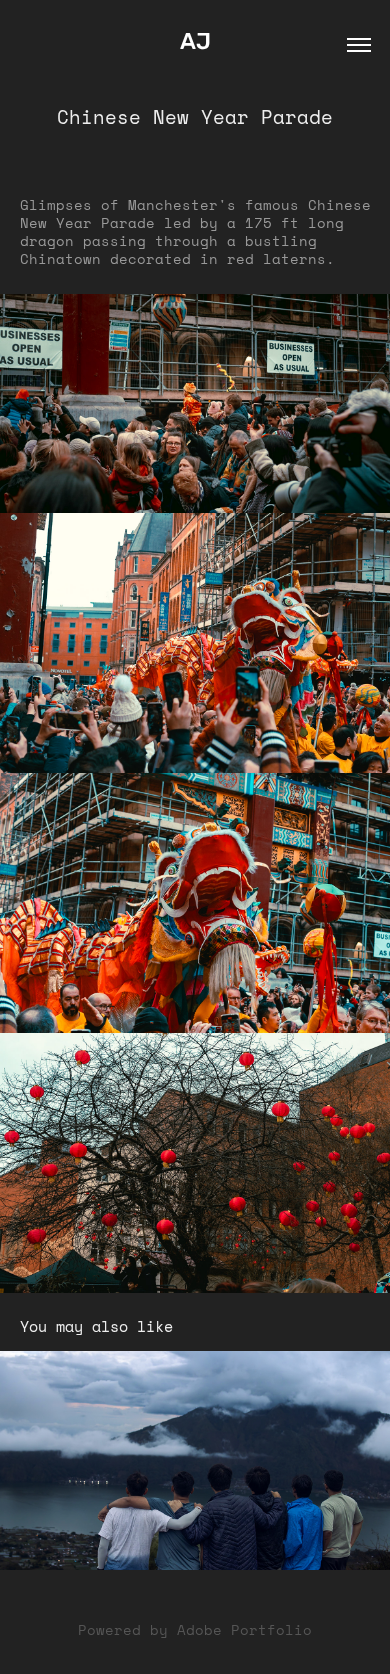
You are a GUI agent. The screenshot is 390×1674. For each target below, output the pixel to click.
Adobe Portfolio (244, 1629)
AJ (195, 42)
